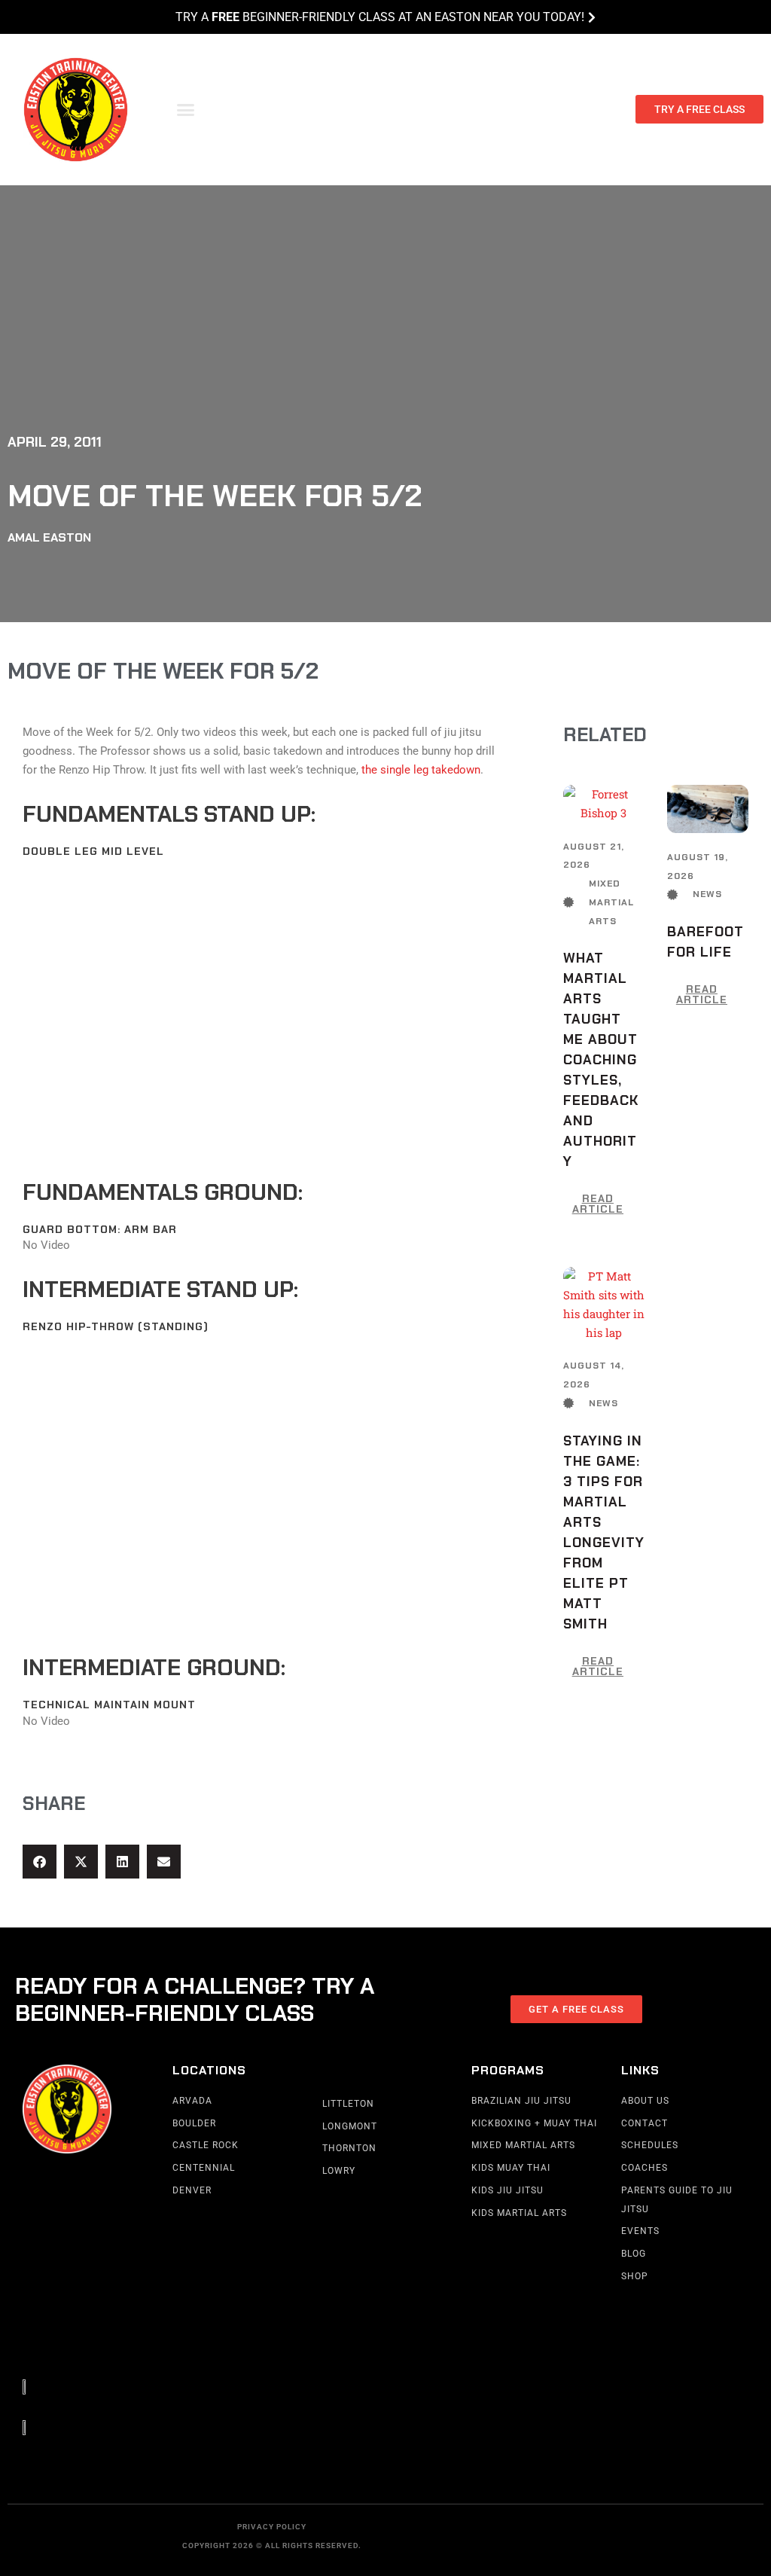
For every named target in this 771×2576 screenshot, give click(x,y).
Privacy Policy (272, 2527)
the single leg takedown (421, 770)
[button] (186, 110)
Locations (209, 2070)
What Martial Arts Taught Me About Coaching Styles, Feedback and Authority (601, 1060)
